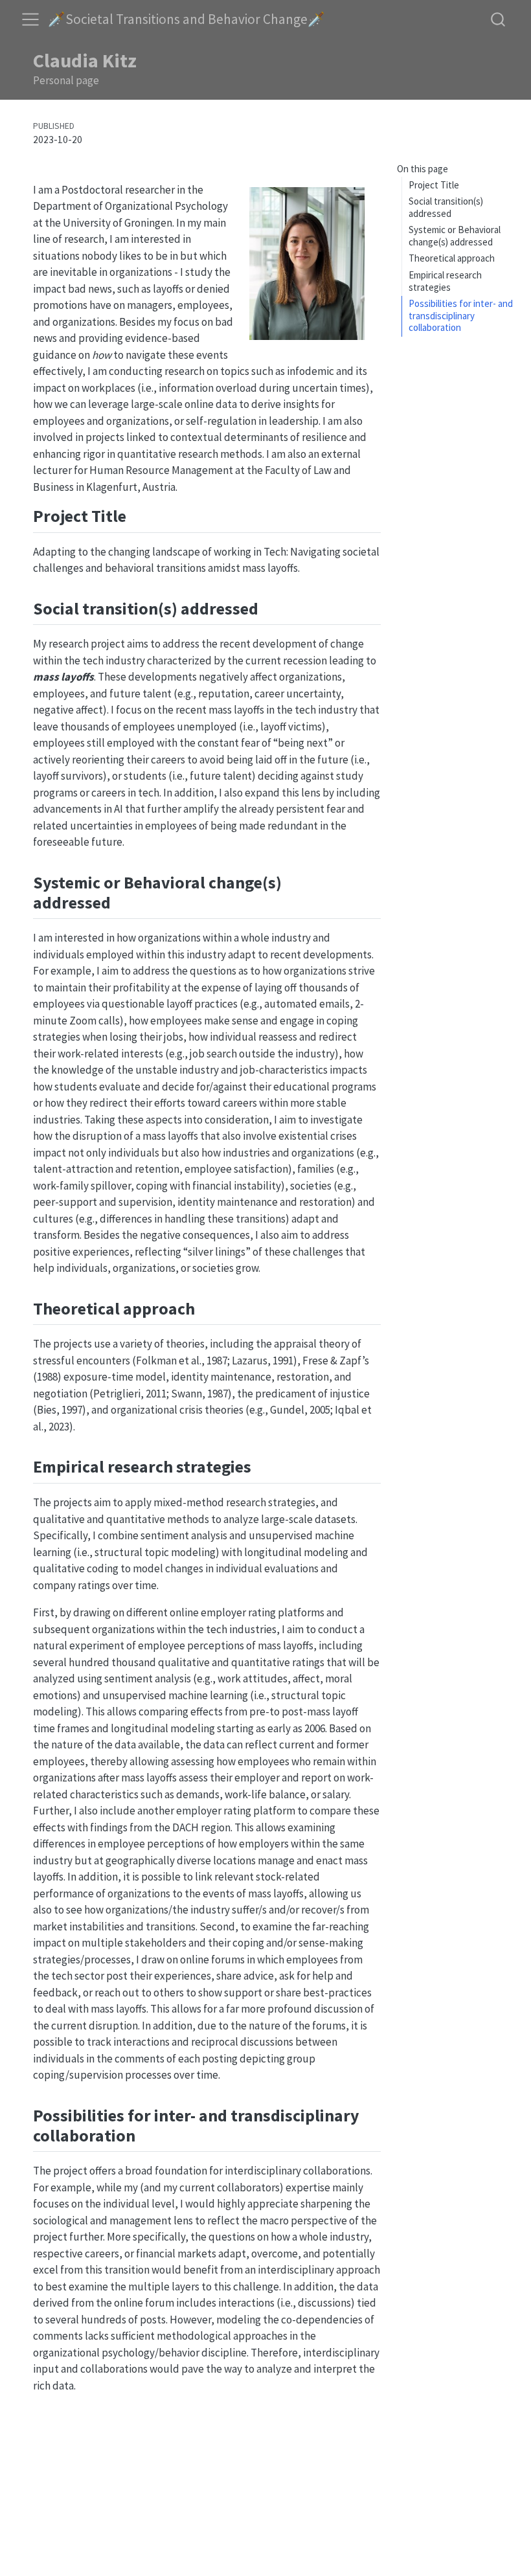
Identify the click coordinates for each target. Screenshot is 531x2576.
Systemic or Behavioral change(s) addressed (455, 236)
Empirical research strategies (445, 281)
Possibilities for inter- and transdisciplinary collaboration (461, 315)
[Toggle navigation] (30, 19)
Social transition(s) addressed (446, 207)
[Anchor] (138, 515)
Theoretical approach (452, 258)
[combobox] (499, 19)
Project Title (434, 185)
